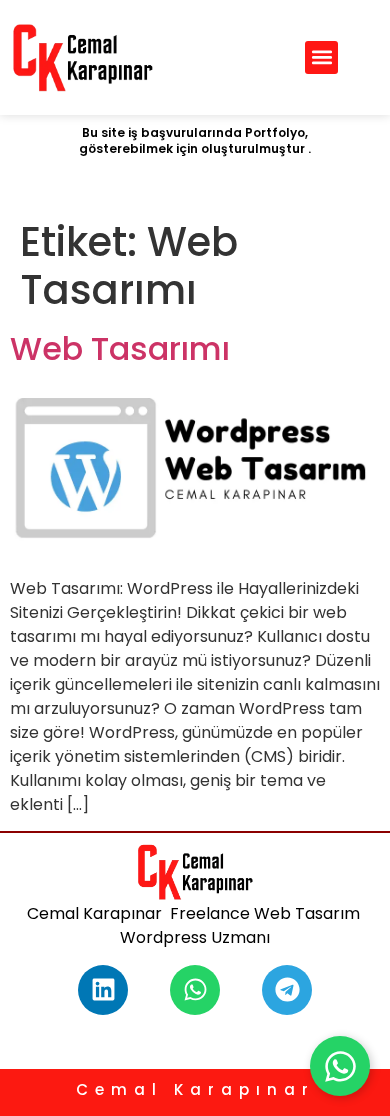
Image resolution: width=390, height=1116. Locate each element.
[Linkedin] (103, 990)
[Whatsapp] (195, 990)
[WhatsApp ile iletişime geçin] (340, 1066)
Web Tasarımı (120, 348)
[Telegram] (287, 990)
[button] (321, 57)
